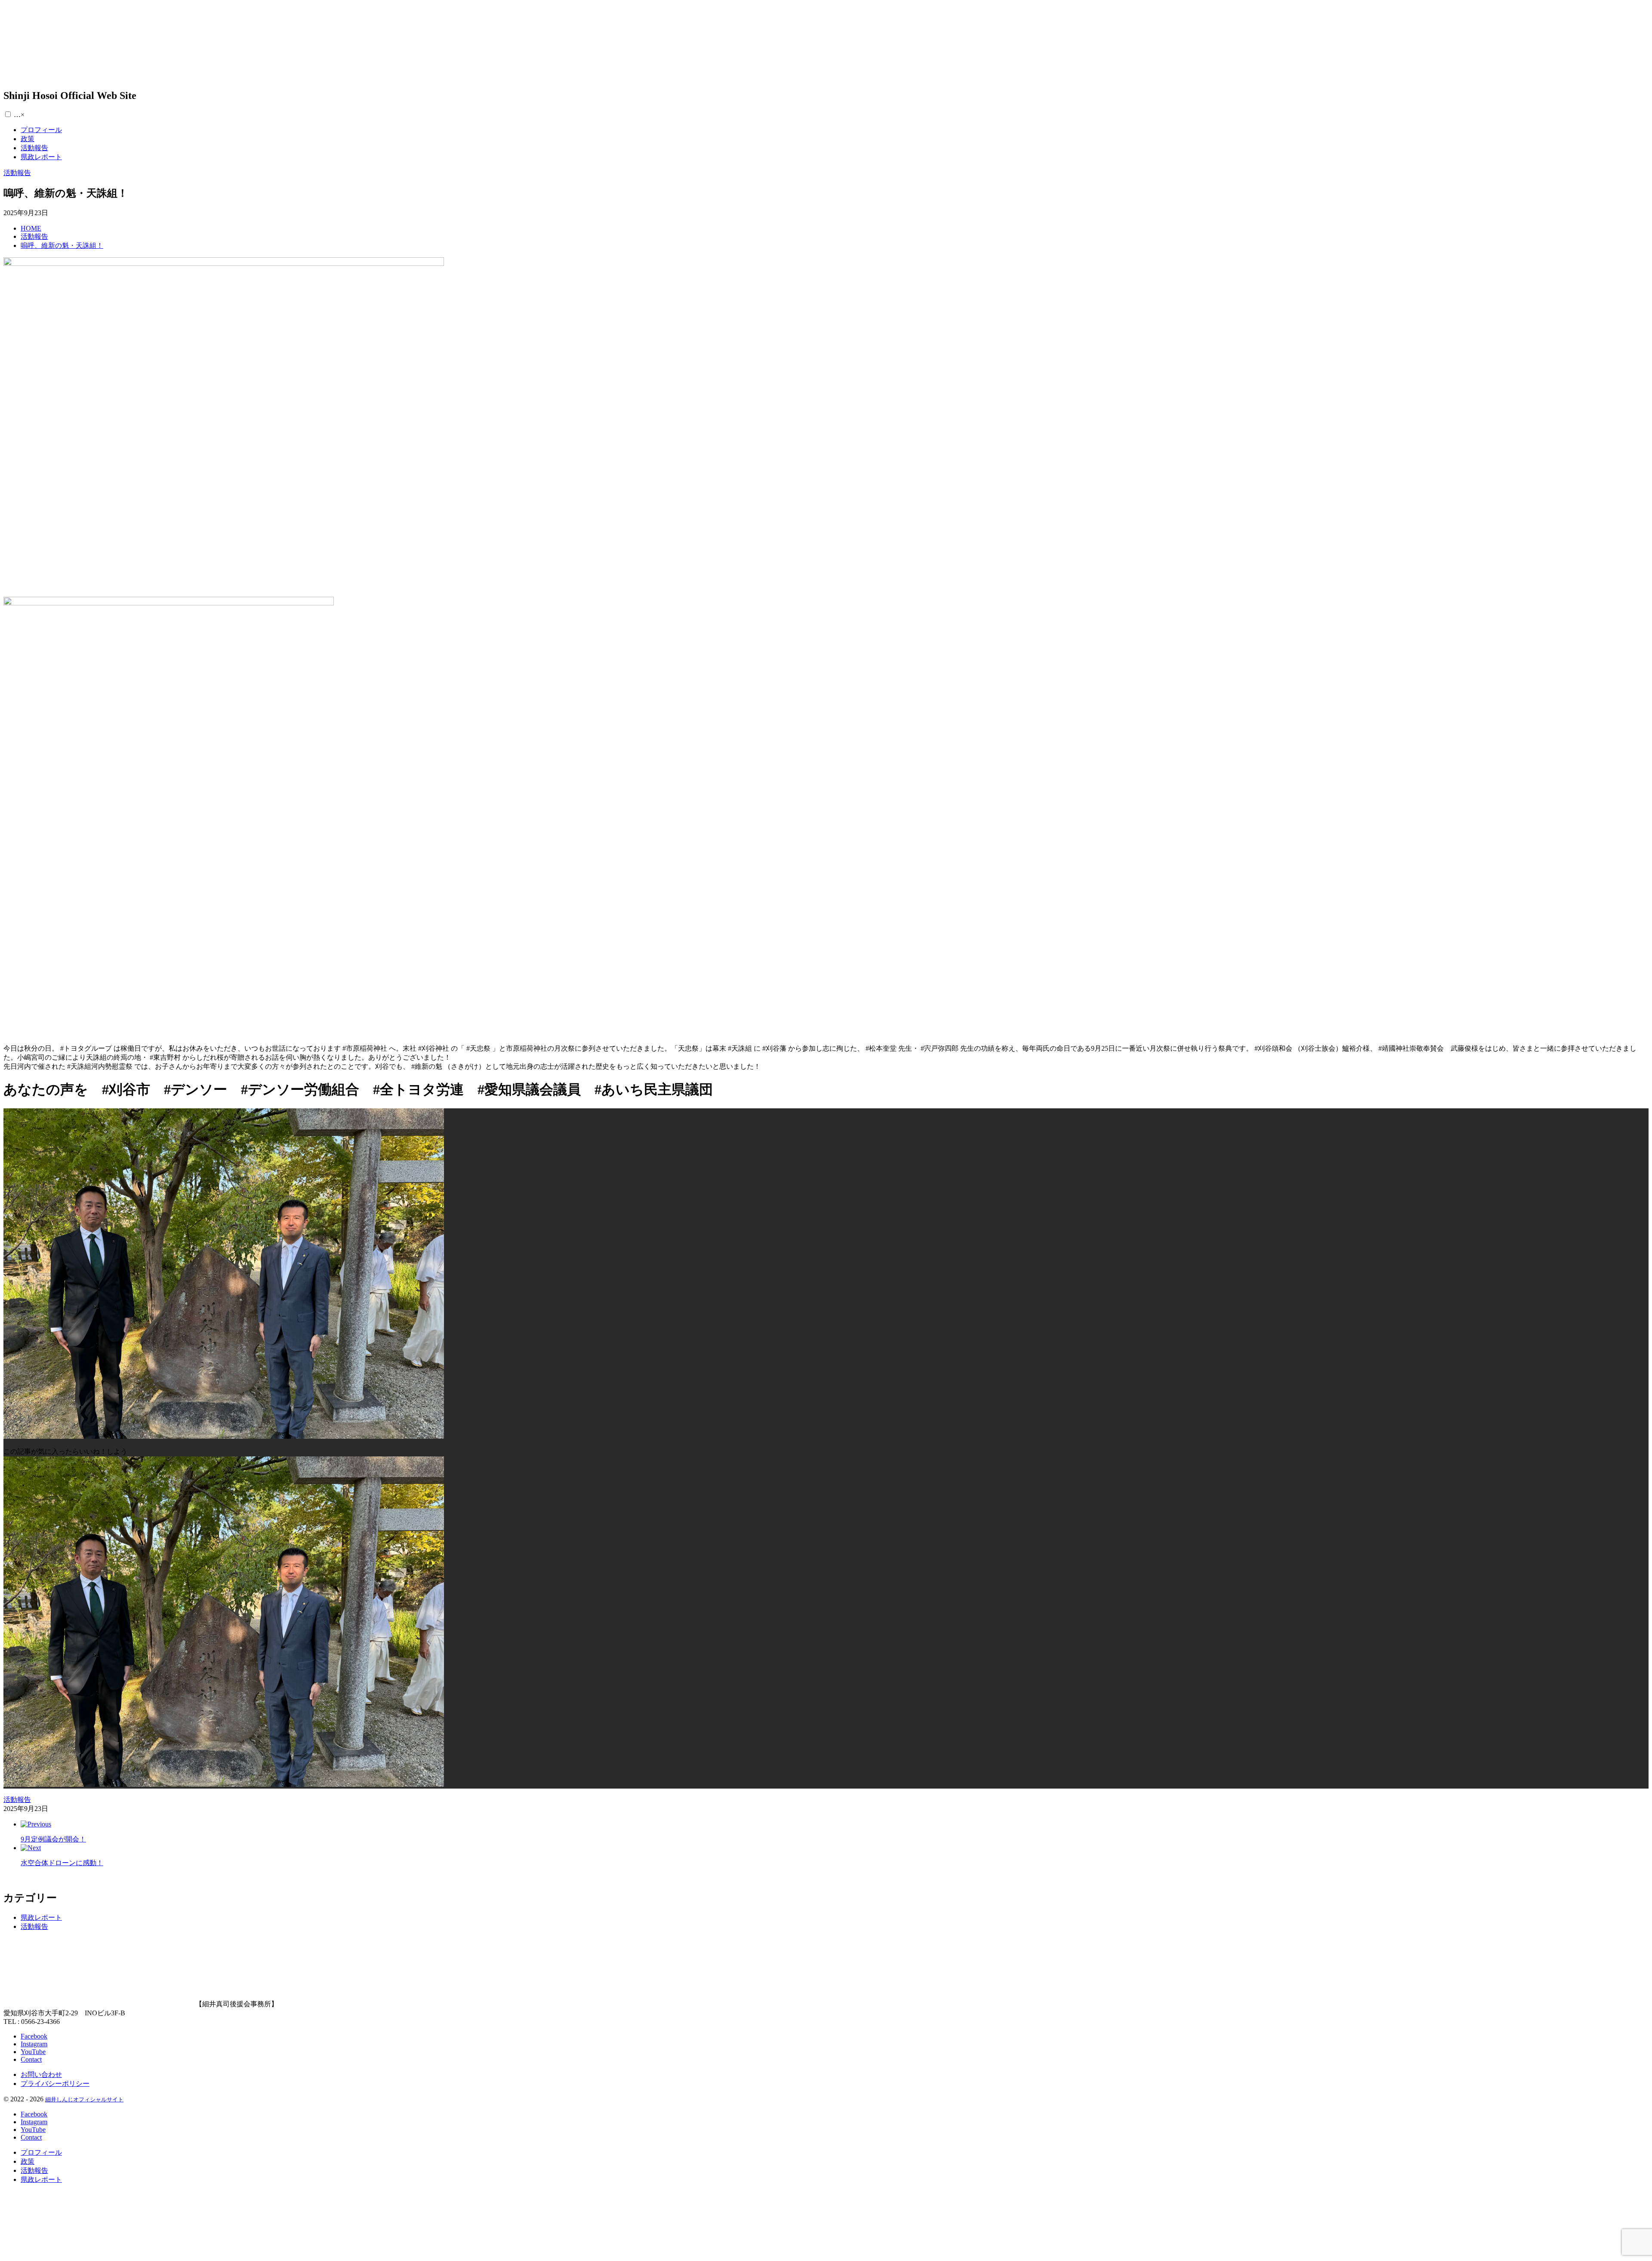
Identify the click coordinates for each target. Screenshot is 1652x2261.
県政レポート (41, 1917)
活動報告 (34, 1926)
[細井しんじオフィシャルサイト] (99, 72)
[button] (8, 114)
